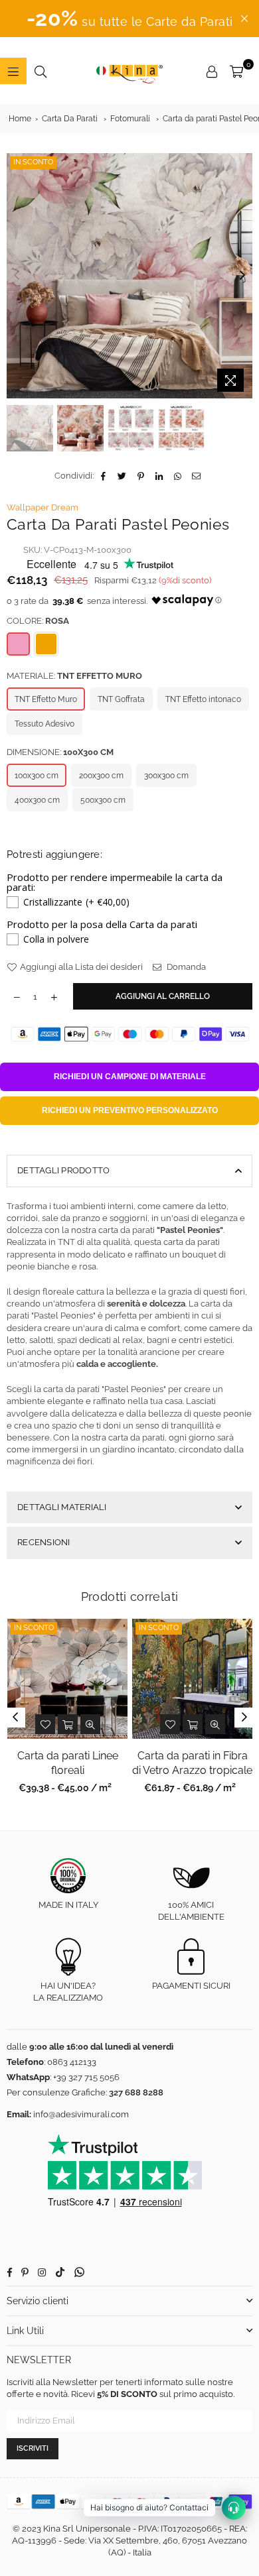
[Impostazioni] (212, 71)
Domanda (185, 967)
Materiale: (74, 676)
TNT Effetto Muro (46, 699)
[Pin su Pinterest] (141, 476)
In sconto (33, 162)
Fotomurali (130, 119)
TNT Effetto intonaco (203, 699)
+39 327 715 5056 (86, 2077)
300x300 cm (166, 776)
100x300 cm (37, 776)
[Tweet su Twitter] (123, 476)
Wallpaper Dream (43, 507)
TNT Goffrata (121, 699)
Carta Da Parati (70, 119)
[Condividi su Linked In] (160, 476)
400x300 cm (37, 800)
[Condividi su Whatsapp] (178, 476)
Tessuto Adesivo (44, 724)
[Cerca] (41, 71)
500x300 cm (103, 800)
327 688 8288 (136, 2092)
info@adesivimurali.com (81, 2114)
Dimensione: (60, 752)
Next (242, 276)
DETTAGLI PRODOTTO (63, 1170)
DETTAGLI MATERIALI (62, 1507)
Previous (17, 276)
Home (20, 119)
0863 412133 (72, 2062)
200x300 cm (101, 776)
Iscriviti (33, 2448)
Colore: (38, 621)
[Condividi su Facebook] (104, 476)
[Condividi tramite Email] (197, 476)
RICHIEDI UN (130, 1077)
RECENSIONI (44, 1542)
